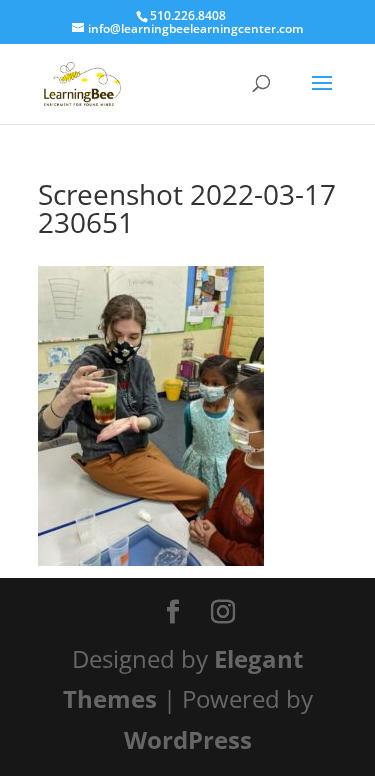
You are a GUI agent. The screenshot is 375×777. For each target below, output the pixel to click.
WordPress (188, 739)
